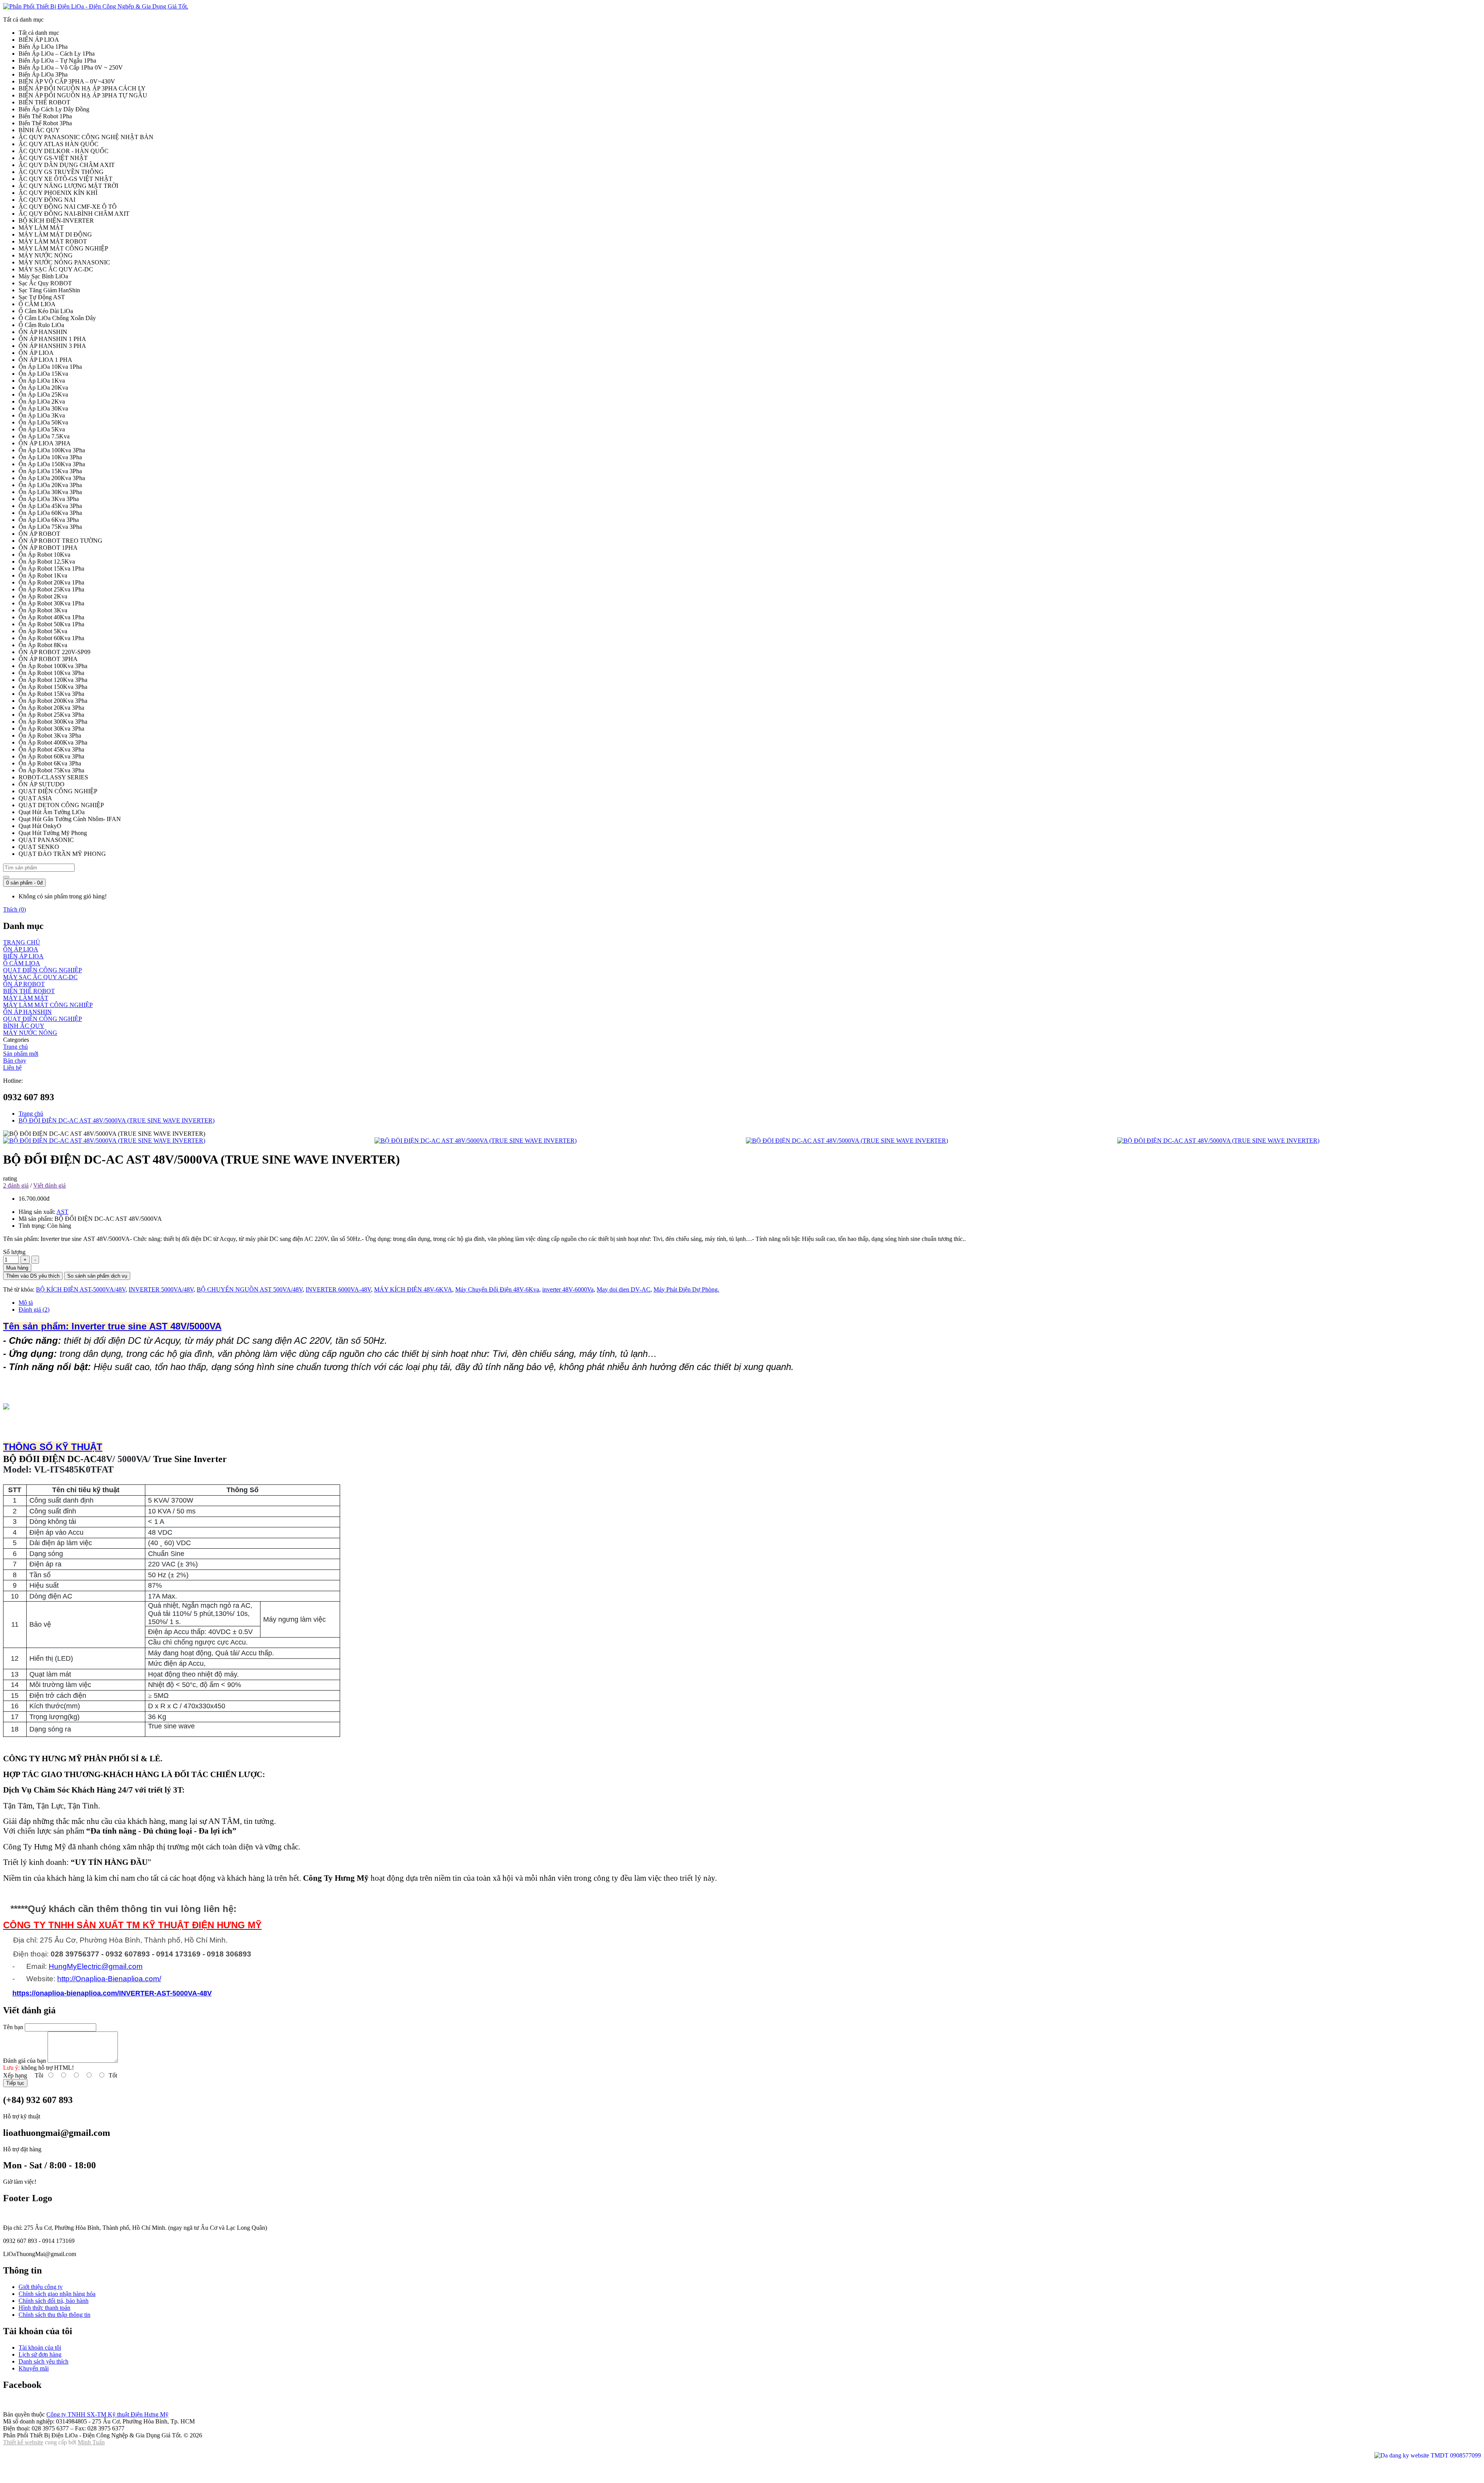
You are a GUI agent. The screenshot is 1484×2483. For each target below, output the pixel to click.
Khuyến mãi (34, 2368)
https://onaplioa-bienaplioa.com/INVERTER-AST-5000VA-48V (112, 1993)
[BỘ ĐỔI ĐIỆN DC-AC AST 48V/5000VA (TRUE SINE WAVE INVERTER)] (185, 1141)
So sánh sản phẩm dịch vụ (97, 1276)
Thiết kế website (23, 2442)
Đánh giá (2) (34, 1310)
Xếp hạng (15, 2075)
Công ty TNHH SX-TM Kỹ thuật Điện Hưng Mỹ (107, 2414)
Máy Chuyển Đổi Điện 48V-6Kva (497, 1289)
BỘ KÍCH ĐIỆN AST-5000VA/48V (81, 1289)
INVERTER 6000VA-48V (338, 1289)
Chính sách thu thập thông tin (54, 2315)
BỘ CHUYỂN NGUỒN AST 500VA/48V (250, 1289)
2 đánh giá (16, 1185)
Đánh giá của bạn (25, 2061)
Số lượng (14, 1252)
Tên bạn (13, 2027)
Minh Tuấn (91, 2442)
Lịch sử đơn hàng (40, 2354)
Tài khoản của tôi (40, 2348)
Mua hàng (17, 1268)
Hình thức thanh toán (44, 2308)
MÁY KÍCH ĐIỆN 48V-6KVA (413, 1289)
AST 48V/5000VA (184, 1326)
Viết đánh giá (49, 1185)
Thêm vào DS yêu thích (33, 1276)
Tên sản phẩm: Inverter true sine (75, 1326)
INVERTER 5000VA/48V (161, 1289)
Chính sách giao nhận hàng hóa (57, 2294)
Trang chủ (31, 1114)
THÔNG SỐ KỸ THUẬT (53, 1447)
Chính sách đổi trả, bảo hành (54, 2301)
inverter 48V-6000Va (568, 1289)
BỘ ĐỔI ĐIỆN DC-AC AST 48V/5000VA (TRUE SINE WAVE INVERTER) (117, 1121)
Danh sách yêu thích (43, 2361)
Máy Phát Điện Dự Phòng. (686, 1289)
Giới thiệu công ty (41, 2287)
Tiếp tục (15, 2083)
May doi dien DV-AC (624, 1289)
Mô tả (26, 1303)
